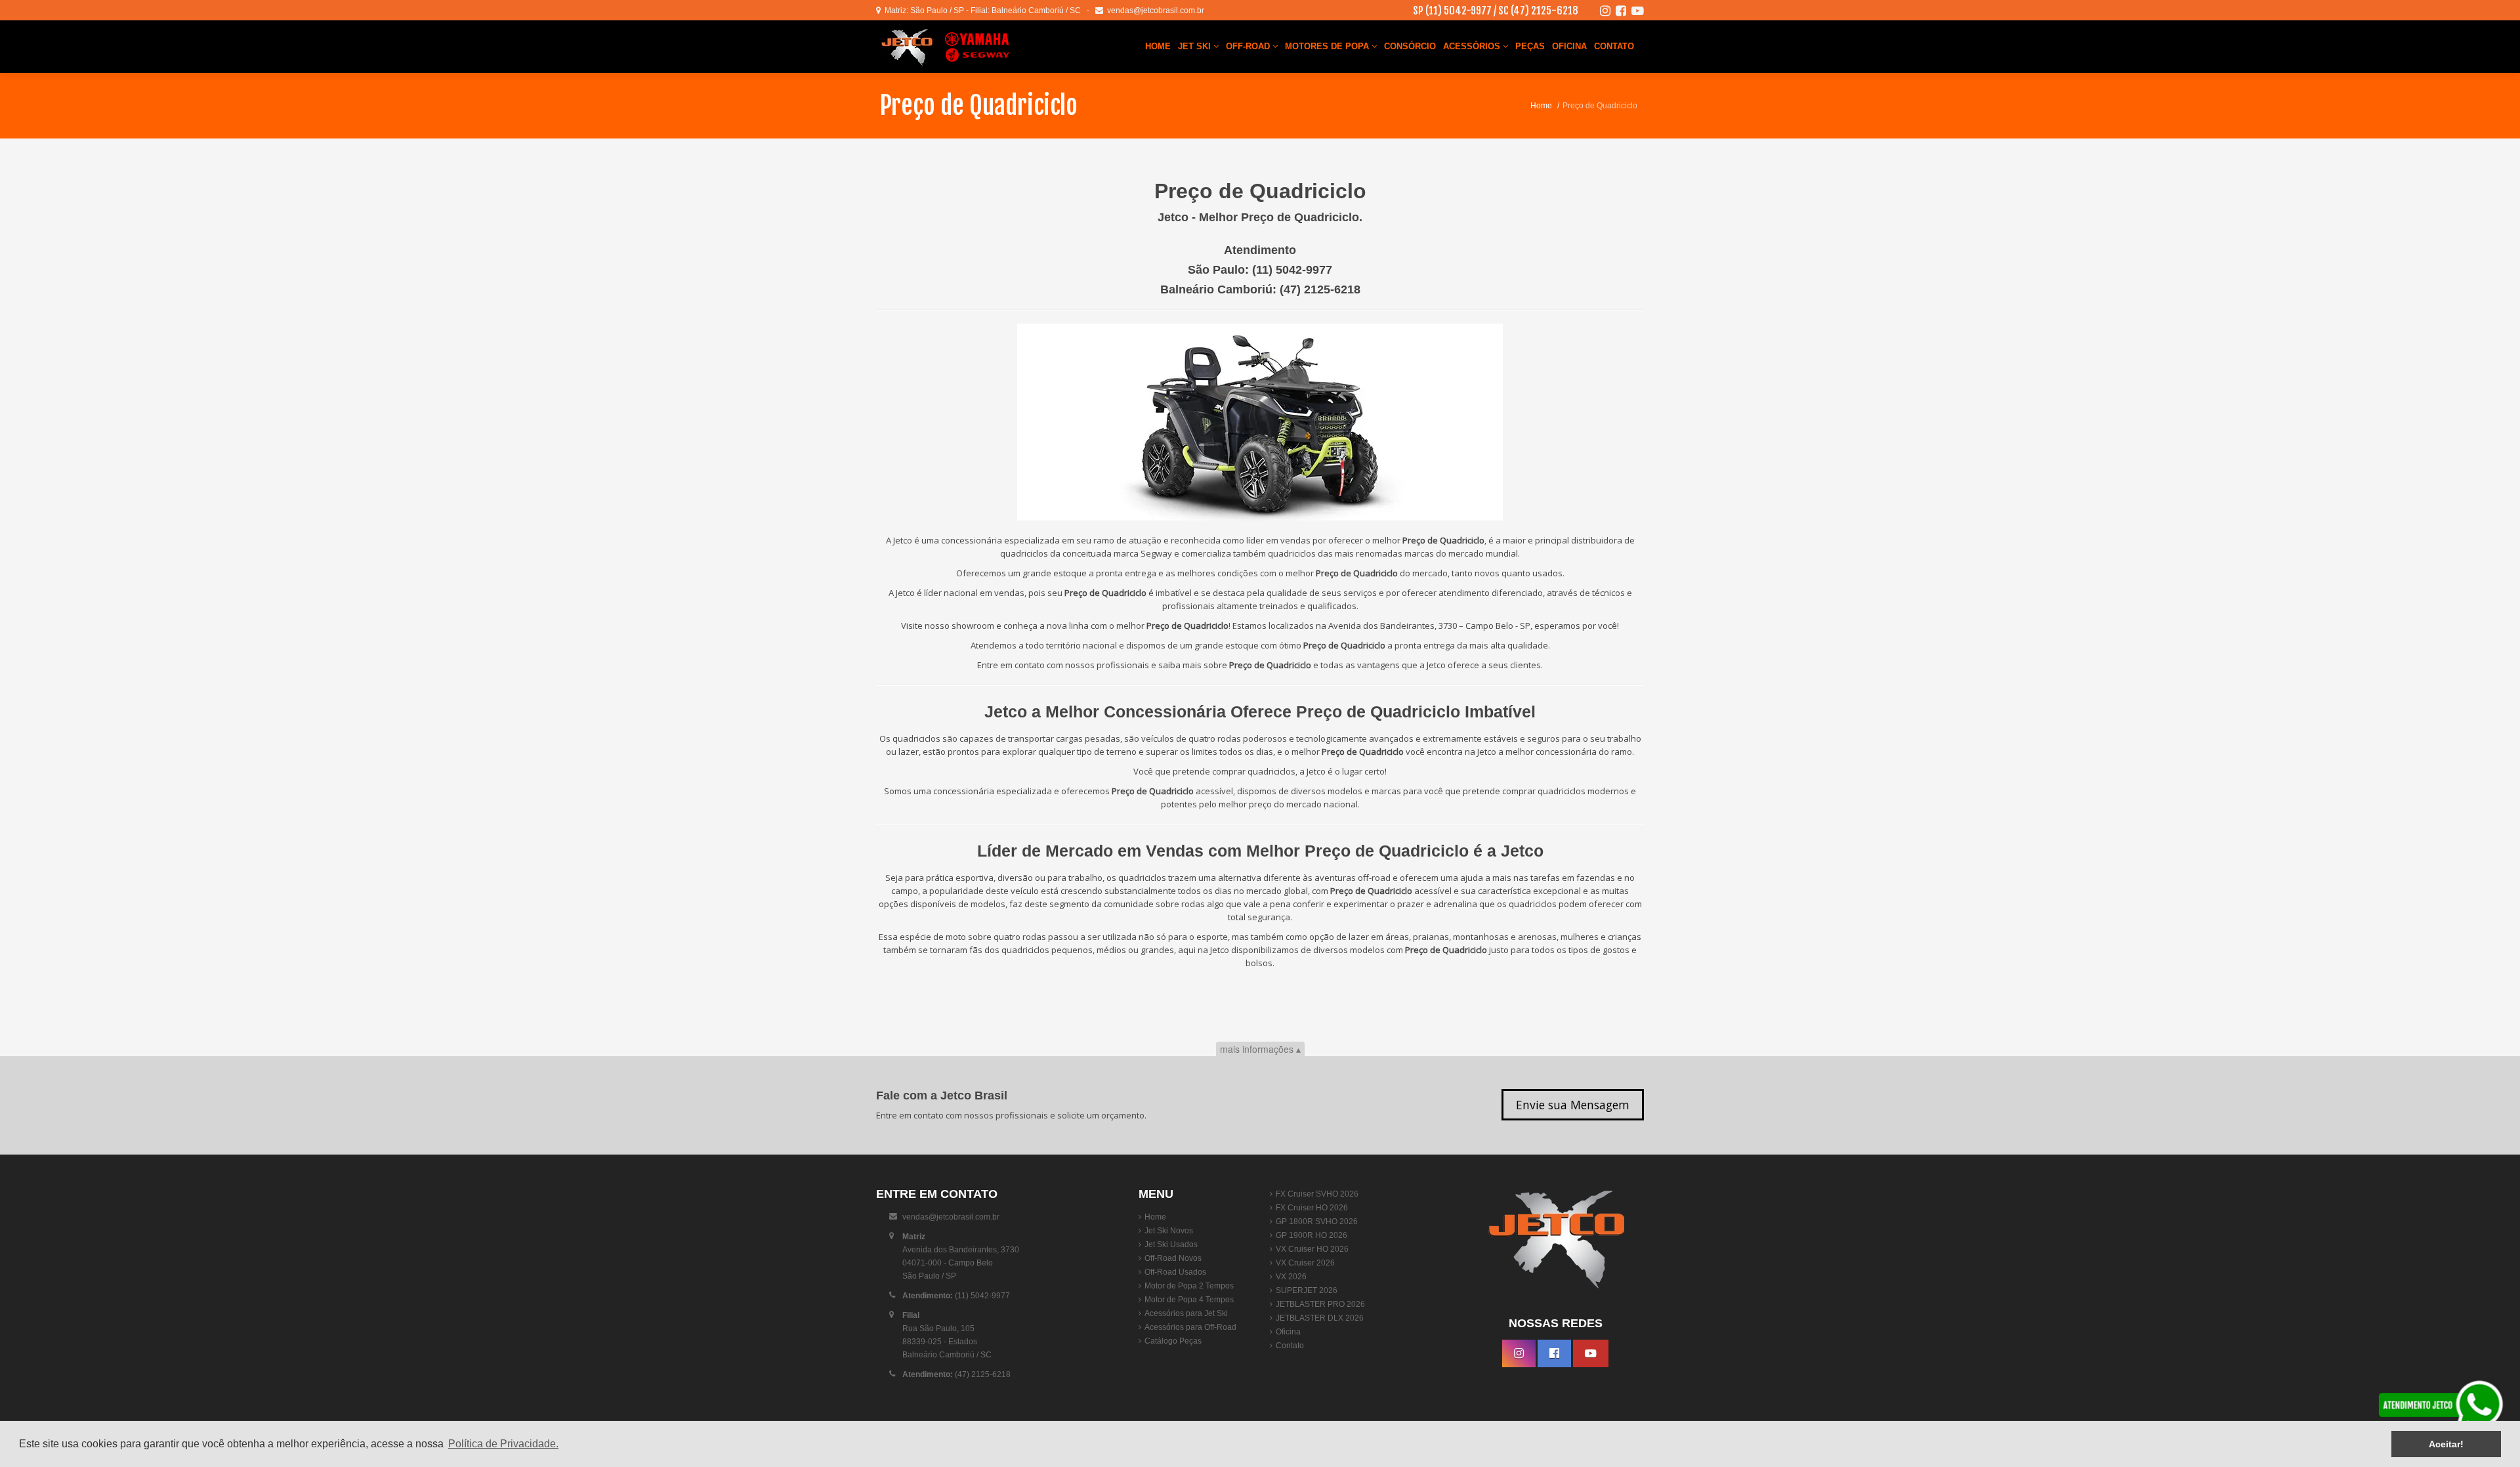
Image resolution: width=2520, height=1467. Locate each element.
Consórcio (1410, 46)
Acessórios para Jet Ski (1186, 1313)
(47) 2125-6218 (1320, 289)
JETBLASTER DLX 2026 (1320, 1318)
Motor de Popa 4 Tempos (1189, 1300)
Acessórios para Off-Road (1190, 1327)
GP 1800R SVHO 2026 (1317, 1222)
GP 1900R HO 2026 (1312, 1235)
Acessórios (1473, 46)
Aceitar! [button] (2446, 1444)
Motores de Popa (1328, 46)
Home (1158, 46)
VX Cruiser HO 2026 (1312, 1249)
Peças (1530, 46)
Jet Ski (1196, 46)
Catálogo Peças (1173, 1341)
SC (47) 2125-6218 (1538, 11)
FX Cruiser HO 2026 (1312, 1208)
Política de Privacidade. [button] (503, 1444)
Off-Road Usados (1175, 1272)
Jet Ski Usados (1171, 1244)
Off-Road (1249, 46)
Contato (1614, 46)
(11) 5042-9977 (1292, 270)
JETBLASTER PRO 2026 (1320, 1304)
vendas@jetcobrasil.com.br (1154, 11)
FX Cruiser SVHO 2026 (1317, 1194)
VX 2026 (1291, 1277)
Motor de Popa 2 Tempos (1189, 1286)
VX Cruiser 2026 (1305, 1263)
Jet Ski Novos (1169, 1231)
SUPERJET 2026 (1307, 1290)
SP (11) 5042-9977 (1452, 11)
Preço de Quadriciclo (978, 105)
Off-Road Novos (1173, 1258)
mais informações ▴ (1260, 1049)
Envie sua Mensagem (1573, 1105)
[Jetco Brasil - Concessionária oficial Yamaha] (955, 47)
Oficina (1569, 46)
